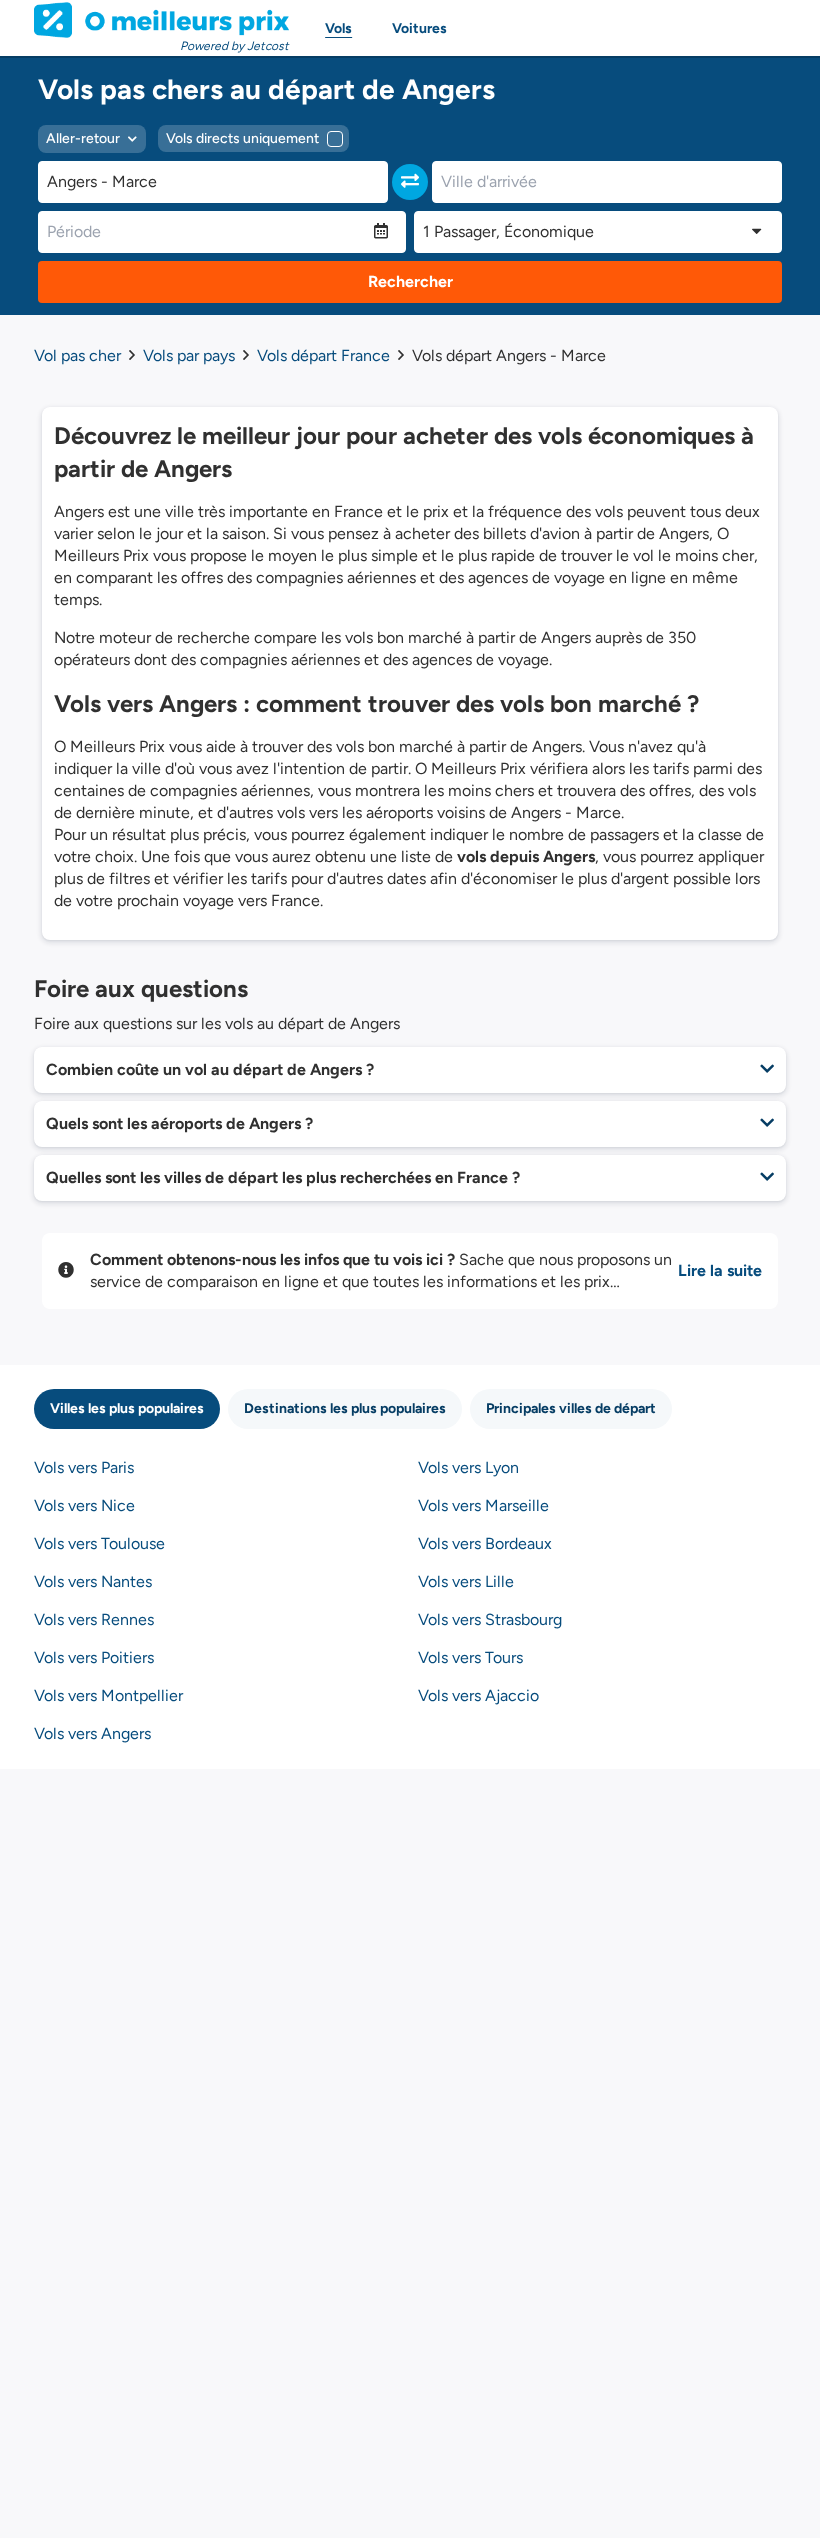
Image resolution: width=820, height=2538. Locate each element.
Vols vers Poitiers (94, 1657)
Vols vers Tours (470, 1657)
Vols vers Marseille (483, 1505)
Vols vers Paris (84, 1467)
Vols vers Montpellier (108, 1695)
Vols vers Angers (92, 1733)
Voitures (419, 28)
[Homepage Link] (161, 20)
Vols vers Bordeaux (485, 1543)
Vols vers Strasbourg (490, 1619)
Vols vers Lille (466, 1581)
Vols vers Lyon (468, 1467)
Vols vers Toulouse (99, 1543)
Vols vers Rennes (94, 1619)
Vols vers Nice (84, 1505)
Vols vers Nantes (93, 1581)
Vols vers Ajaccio (478, 1695)
